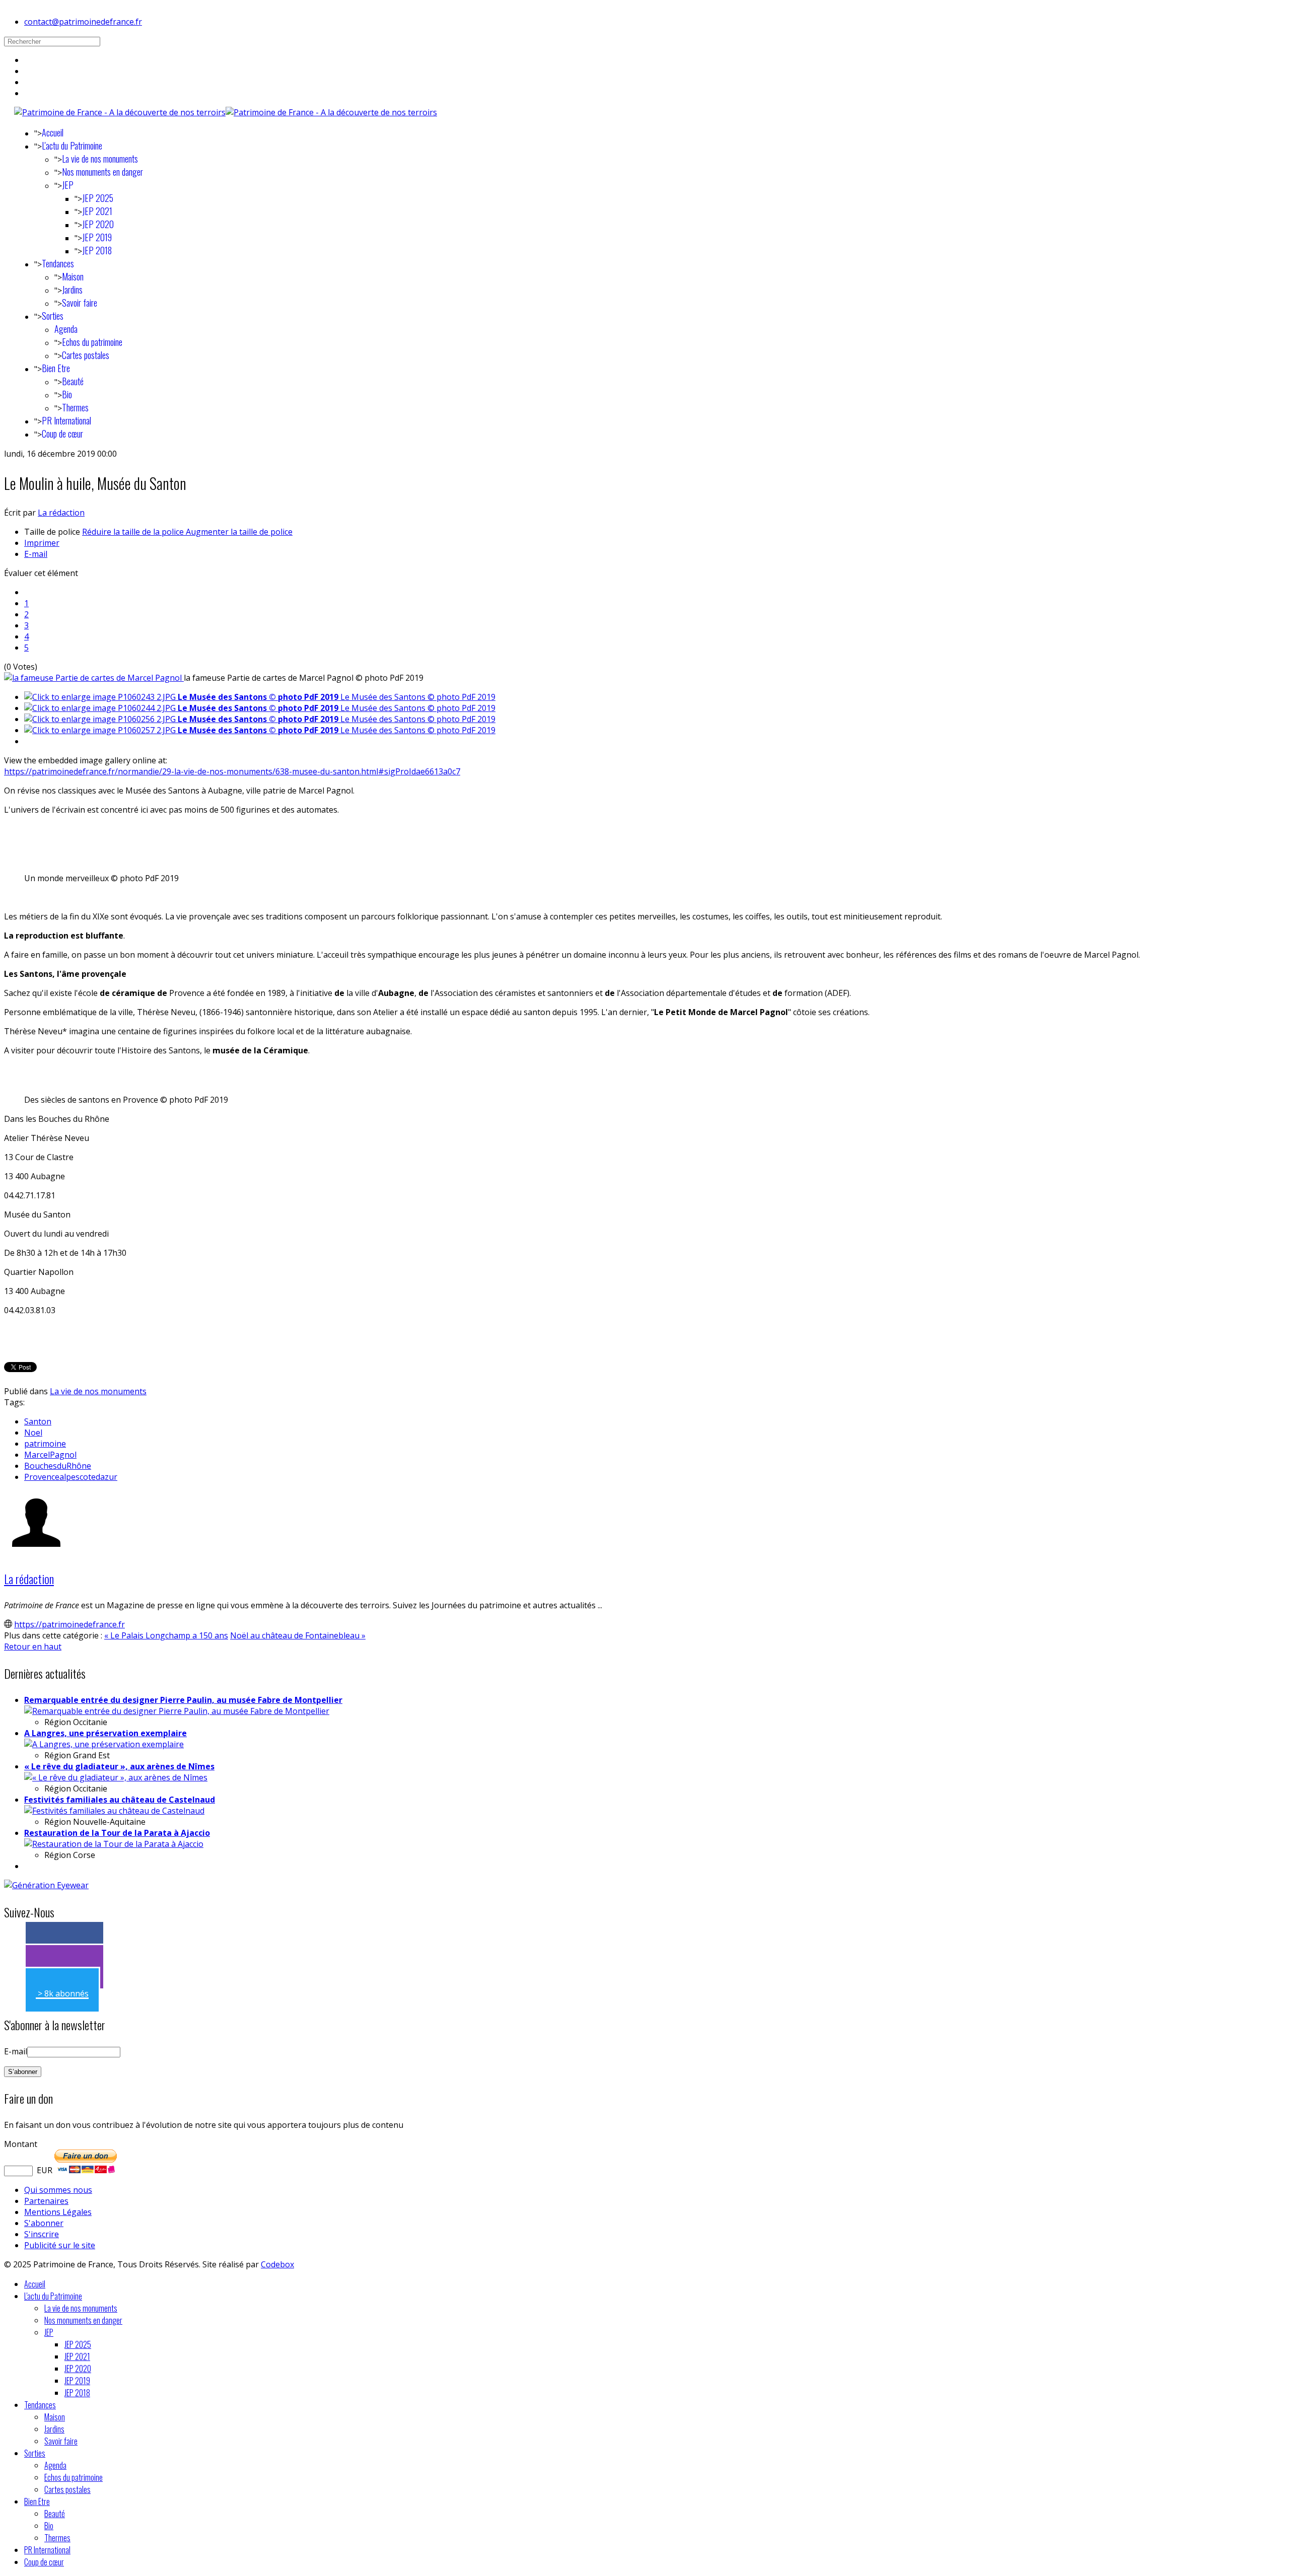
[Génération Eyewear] (46, 1885)
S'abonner (44, 2223)
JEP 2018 (97, 250)
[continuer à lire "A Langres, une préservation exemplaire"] (104, 1744)
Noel (33, 1433)
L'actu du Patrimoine (72, 146)
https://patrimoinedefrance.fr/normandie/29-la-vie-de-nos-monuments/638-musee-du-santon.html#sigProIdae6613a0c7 (232, 771)
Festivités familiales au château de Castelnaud (120, 1800)
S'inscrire (42, 2234)
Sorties (53, 316)
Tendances (58, 263)
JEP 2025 (98, 198)
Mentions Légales (58, 2212)
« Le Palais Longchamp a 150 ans (166, 1635)
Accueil (53, 132)
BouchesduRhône (58, 1466)
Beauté (73, 381)
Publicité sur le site (60, 2245)
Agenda (66, 329)
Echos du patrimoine (92, 342)
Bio (67, 394)
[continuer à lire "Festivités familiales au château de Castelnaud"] (114, 1811)
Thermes (75, 407)
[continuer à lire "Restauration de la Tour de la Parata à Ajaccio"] (114, 1844)
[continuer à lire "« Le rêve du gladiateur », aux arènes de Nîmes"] (116, 1777)
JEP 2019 (97, 237)
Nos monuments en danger (102, 172)
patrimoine (45, 1444)
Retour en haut (33, 1647)
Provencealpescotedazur (71, 1477)
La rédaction (61, 513)
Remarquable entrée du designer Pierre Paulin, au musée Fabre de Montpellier (183, 1700)
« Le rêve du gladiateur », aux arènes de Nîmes (119, 1766)
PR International (66, 420)
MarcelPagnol (50, 1455)
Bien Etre (56, 368)
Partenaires (46, 2201)
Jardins (72, 290)
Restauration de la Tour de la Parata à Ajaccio (117, 1833)
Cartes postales (86, 355)
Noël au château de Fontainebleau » (298, 1635)
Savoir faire (80, 303)
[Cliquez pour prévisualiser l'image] (94, 678)
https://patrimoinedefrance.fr (69, 1624)
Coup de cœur (62, 434)
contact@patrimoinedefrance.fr (83, 22)
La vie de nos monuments (100, 159)
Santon (38, 1421)
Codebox (277, 2264)
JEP (68, 185)
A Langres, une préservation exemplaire (105, 1733)
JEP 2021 (97, 211)
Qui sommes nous (58, 2190)
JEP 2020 (98, 224)
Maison (73, 276)
